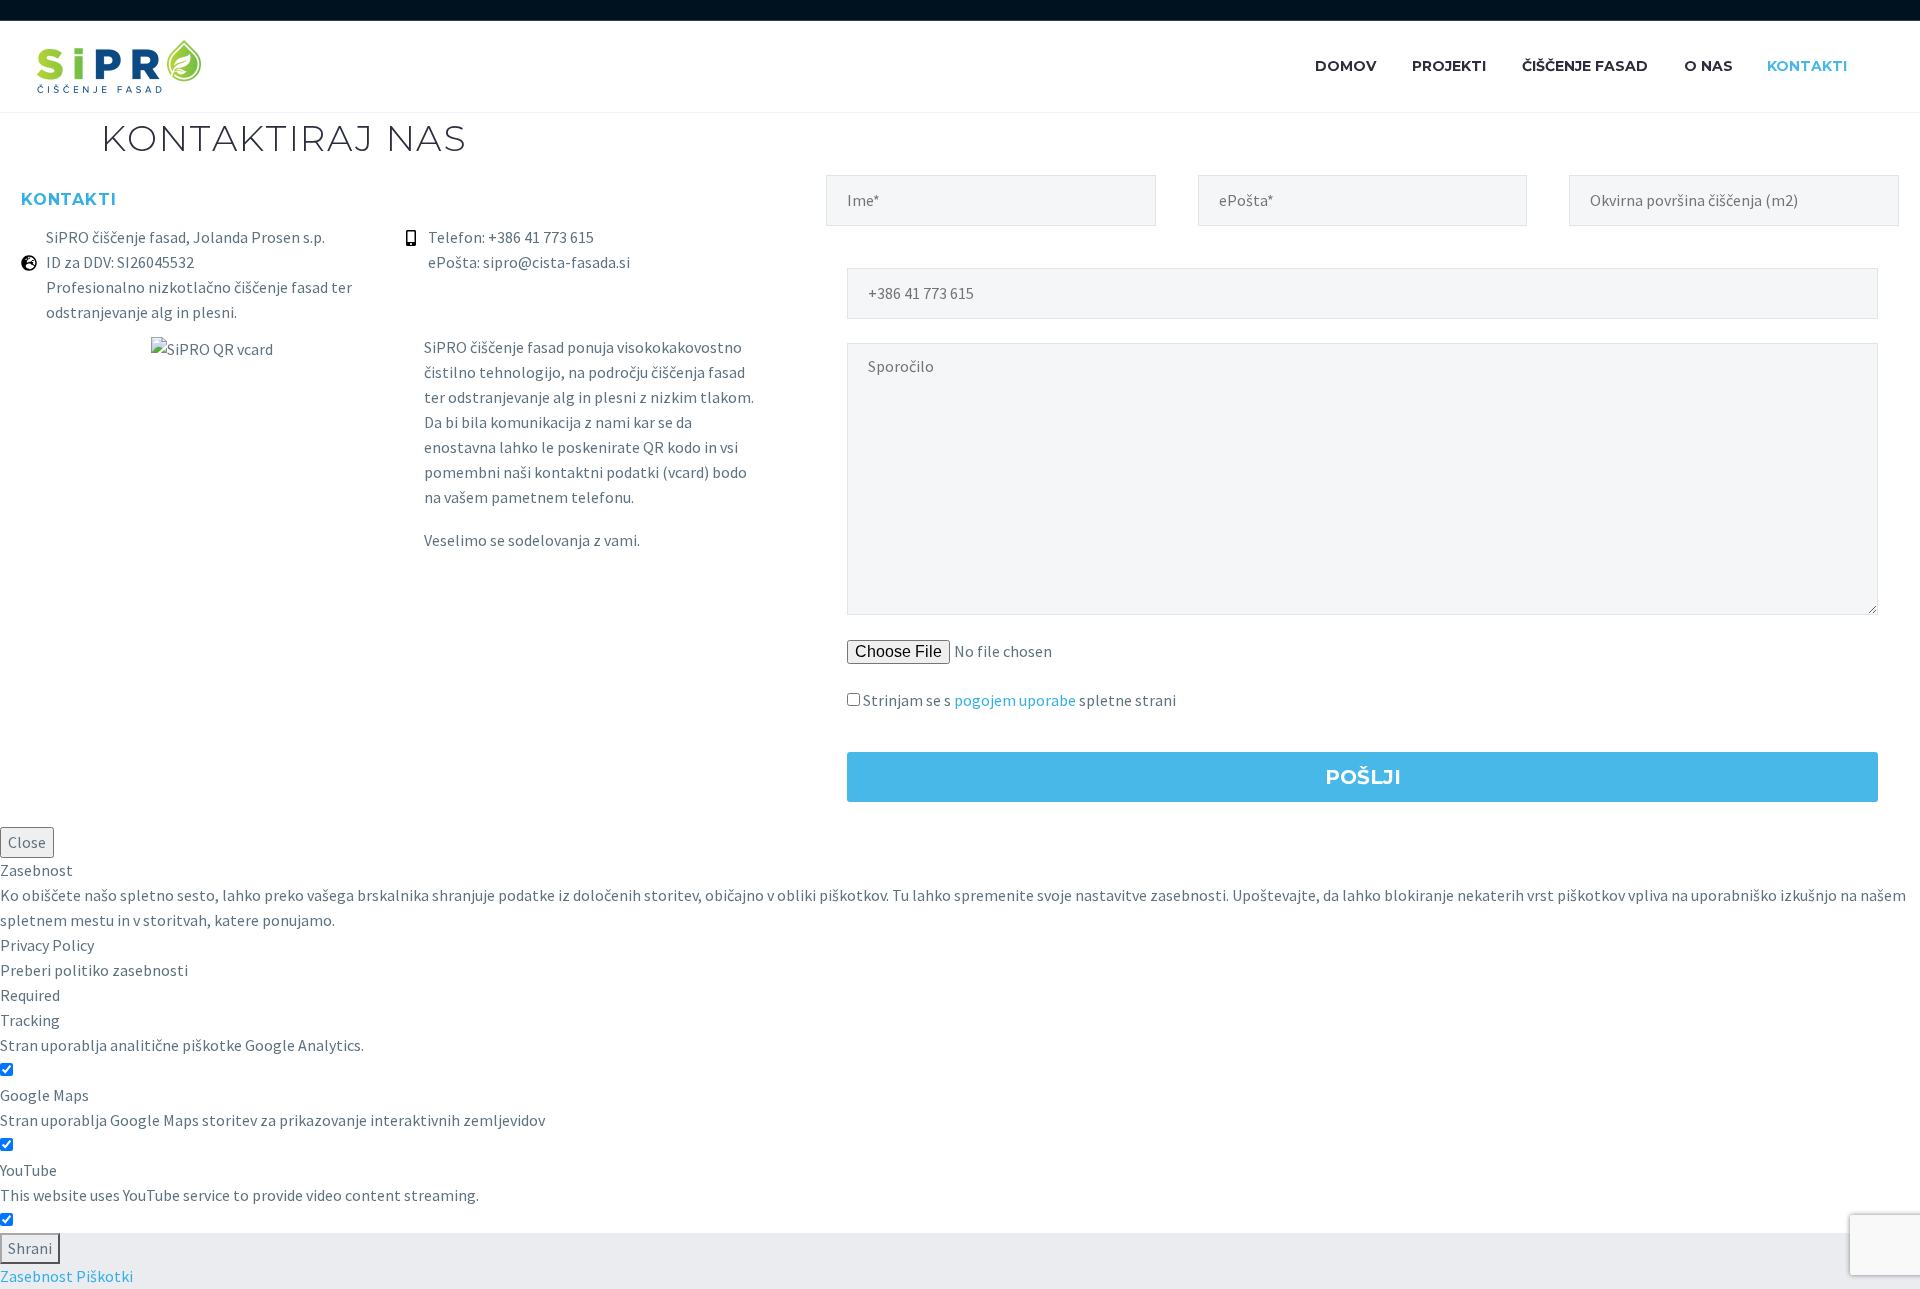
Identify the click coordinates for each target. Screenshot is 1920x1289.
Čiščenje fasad (1585, 66)
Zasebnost (36, 1276)
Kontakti (1807, 66)
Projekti (1449, 66)
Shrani (30, 1248)
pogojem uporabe (1015, 700)
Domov (1345, 66)
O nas (1708, 66)
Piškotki (104, 1276)
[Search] (1883, 66)
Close (27, 842)
